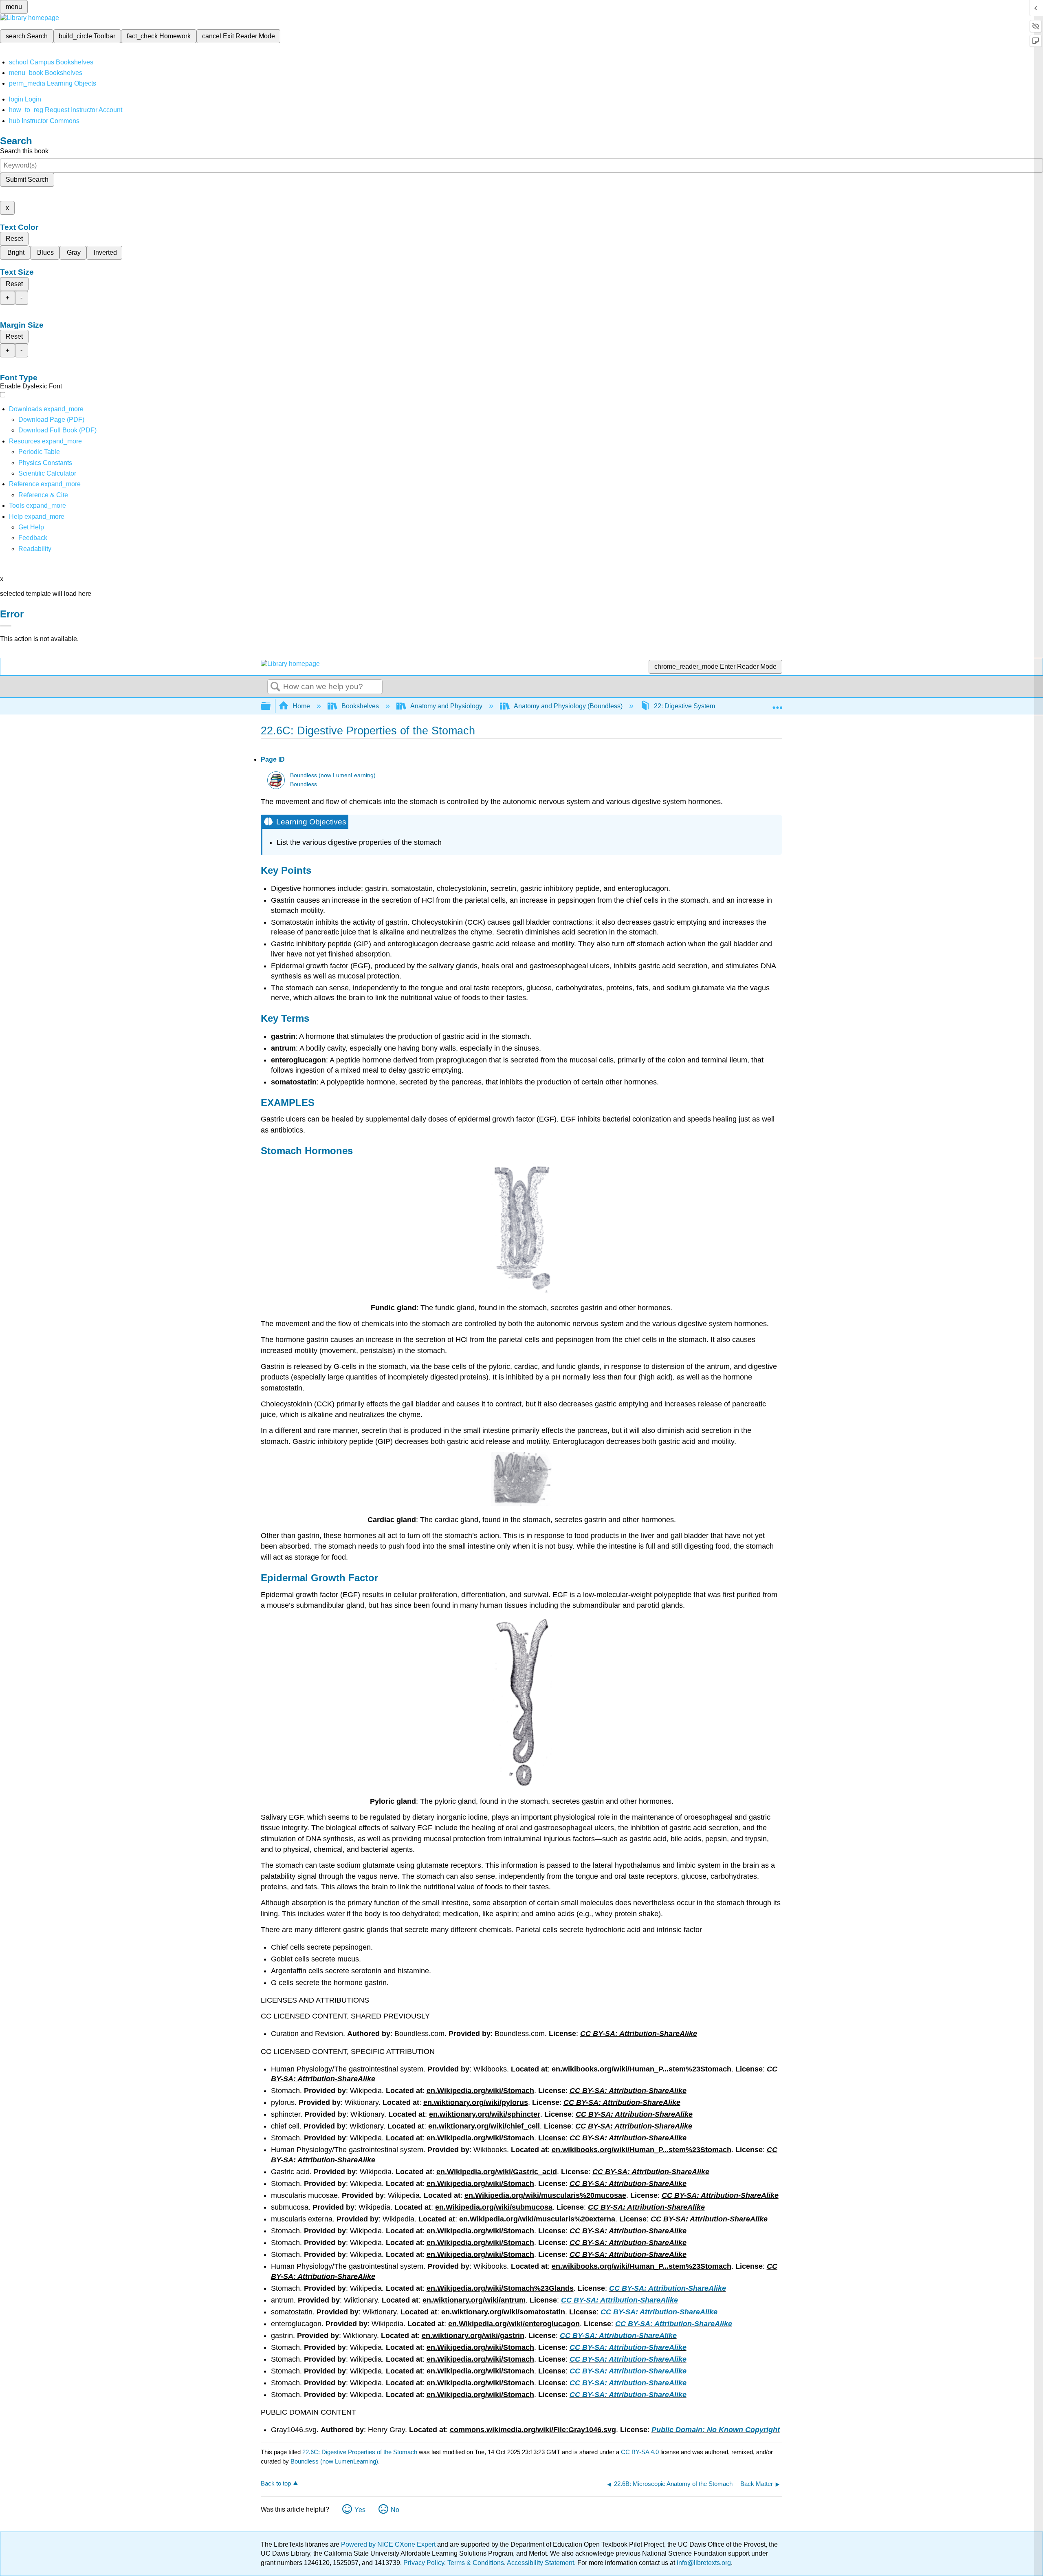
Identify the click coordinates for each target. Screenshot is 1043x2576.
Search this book (24, 151)
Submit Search (27, 180)
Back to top (276, 2483)
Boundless (304, 784)
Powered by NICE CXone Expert (389, 2544)
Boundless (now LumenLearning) (333, 775)
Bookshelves (360, 706)
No (395, 2510)
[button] (33, 538)
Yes (360, 2510)
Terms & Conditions (476, 2563)
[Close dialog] (6, 626)
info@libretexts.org (703, 2563)
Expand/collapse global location (777, 704)
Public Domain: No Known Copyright (716, 2430)
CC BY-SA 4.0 (640, 2452)
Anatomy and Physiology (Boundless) (568, 706)
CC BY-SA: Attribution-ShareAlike (668, 2288)
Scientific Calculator (47, 473)
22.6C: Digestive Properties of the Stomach (360, 2452)
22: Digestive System (684, 706)
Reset (14, 239)
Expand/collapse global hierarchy (271, 706)
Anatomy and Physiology (446, 706)
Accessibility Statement (540, 2563)
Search (275, 687)
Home (301, 706)
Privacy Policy (424, 2563)
